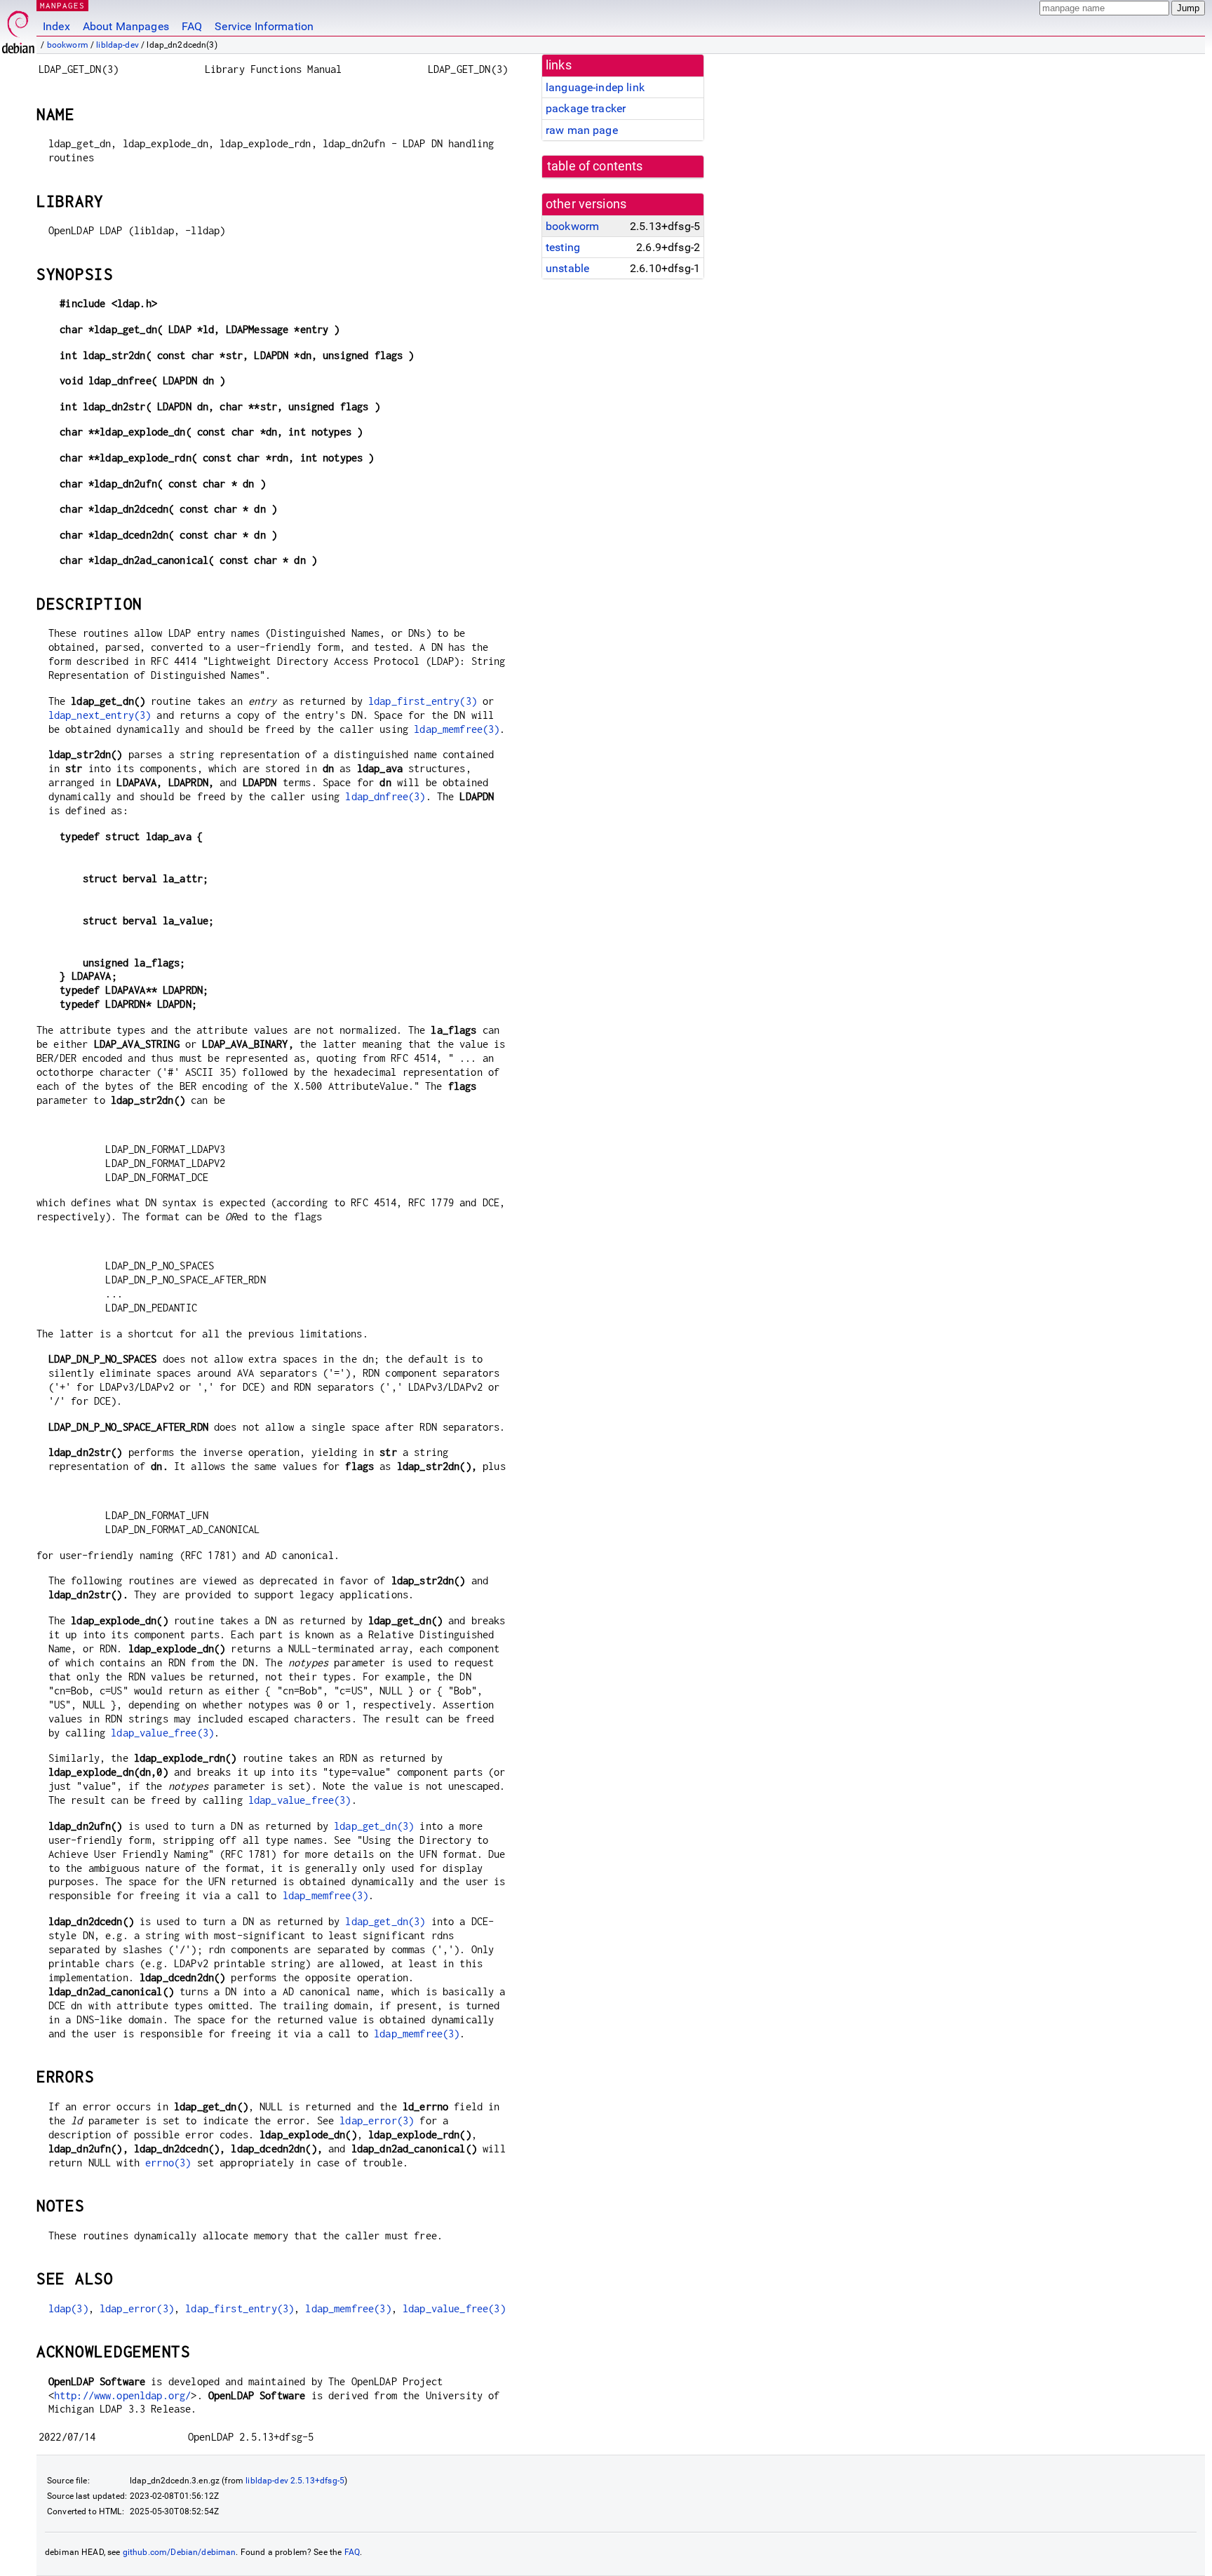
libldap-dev (117, 45)
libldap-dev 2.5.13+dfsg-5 (295, 2481)
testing (563, 247)
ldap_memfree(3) (457, 729)
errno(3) (168, 2163)
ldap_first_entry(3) (423, 701)
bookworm (68, 45)
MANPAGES (62, 5)
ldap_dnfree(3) (385, 796)
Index (56, 26)
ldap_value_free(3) (162, 1733)
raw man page (582, 130)
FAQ (192, 26)
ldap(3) (68, 2308)
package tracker (586, 108)
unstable (567, 268)
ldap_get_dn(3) (374, 1826)
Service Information (264, 26)
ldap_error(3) (377, 2120)
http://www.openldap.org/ (123, 2395)
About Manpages (126, 26)
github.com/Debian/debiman (180, 2552)
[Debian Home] (18, 28)
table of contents (595, 166)
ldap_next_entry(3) (100, 715)
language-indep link (595, 87)
